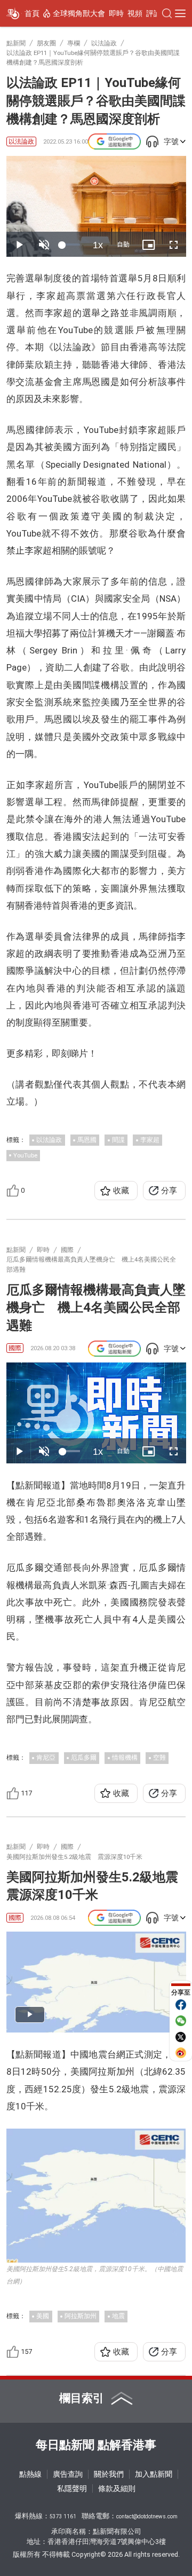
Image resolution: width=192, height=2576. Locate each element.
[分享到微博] (181, 2053)
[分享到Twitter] (181, 2037)
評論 (154, 13)
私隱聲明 (72, 2488)
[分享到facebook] (181, 2005)
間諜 (118, 1140)
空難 (159, 1758)
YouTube (25, 1155)
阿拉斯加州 (81, 2316)
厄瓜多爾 (84, 1758)
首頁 (32, 13)
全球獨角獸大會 (79, 13)
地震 (118, 2316)
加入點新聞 (154, 2474)
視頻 (135, 13)
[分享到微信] (181, 2021)
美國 (43, 2316)
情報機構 (125, 1758)
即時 (116, 13)
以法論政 (21, 141)
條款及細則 (117, 2488)
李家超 (150, 1140)
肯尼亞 (46, 1758)
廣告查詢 (68, 2474)
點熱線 (30, 2474)
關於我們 (109, 2474)
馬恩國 (87, 1140)
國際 (15, 1348)
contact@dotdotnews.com (147, 2516)
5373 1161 (63, 2516)
